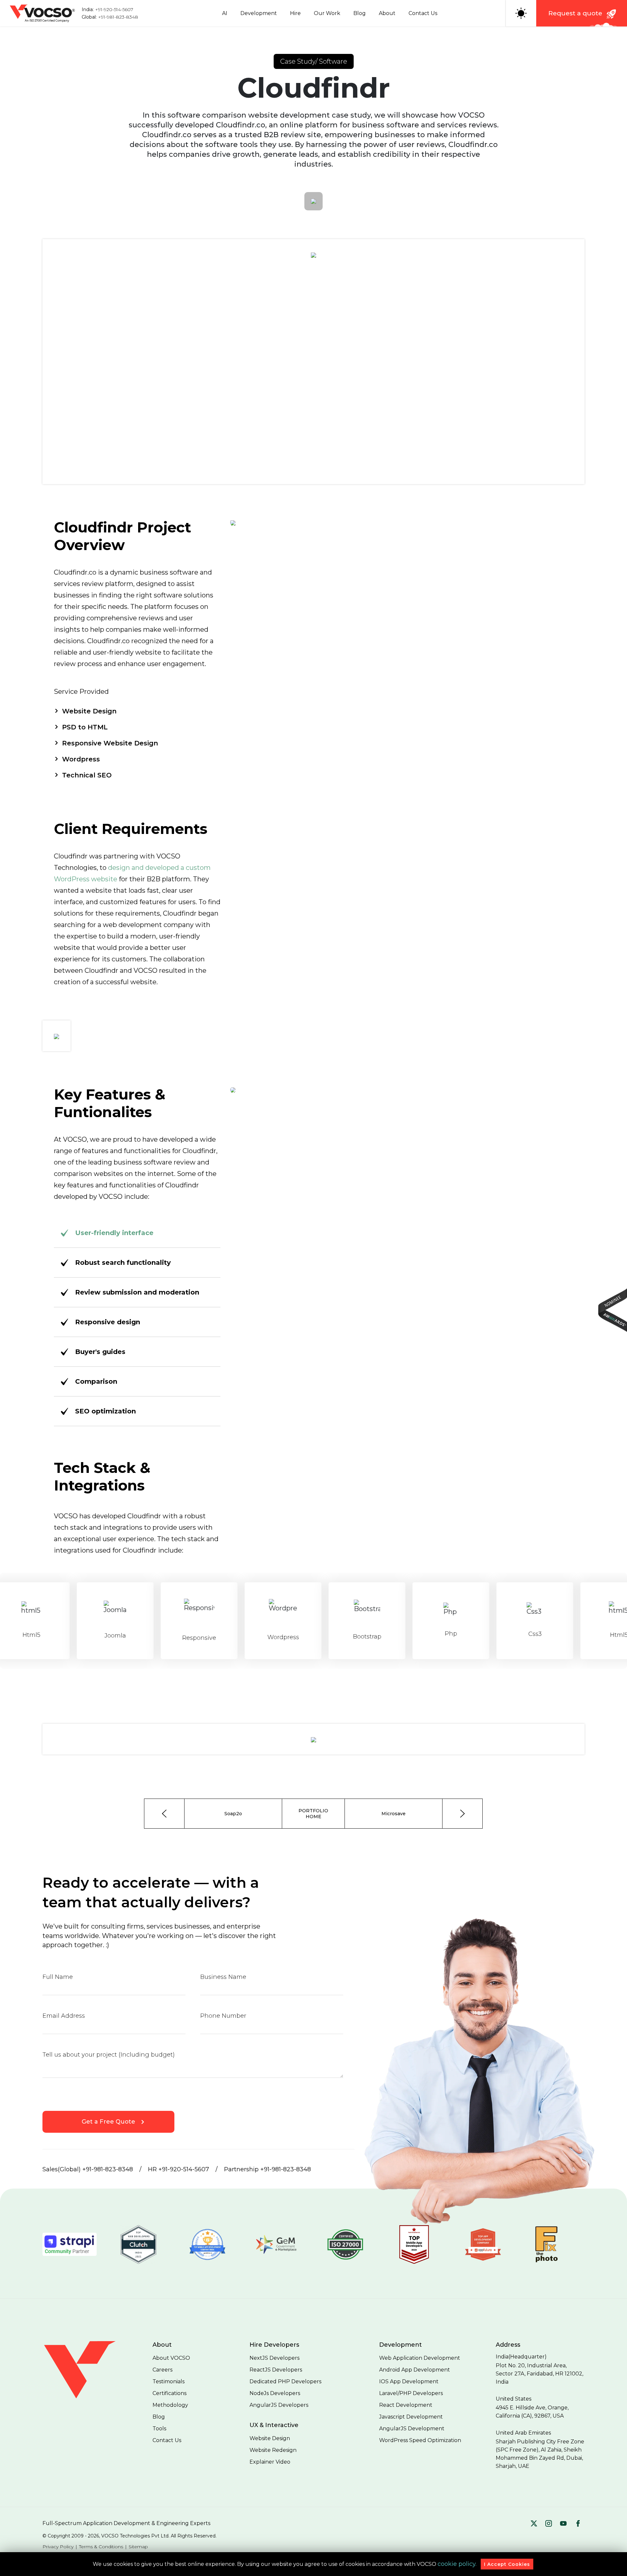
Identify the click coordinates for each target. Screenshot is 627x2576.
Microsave (394, 1814)
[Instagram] (549, 2524)
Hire (295, 13)
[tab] (137, 1263)
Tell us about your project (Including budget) (109, 2055)
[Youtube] (563, 2524)
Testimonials (169, 2381)
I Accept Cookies (507, 2564)
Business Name (223, 1977)
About (387, 13)
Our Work (327, 13)
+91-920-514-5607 (114, 9)
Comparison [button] (96, 1381)
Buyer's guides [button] (100, 1352)
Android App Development (415, 2370)
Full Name (58, 1977)
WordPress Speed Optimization (420, 2440)
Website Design (270, 2438)
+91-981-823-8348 (118, 17)
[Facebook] (578, 2524)
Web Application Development (420, 2358)
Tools (159, 2429)
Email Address (64, 2016)
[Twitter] (534, 2524)
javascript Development (411, 2417)
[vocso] (88, 2398)
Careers (162, 2370)
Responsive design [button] (108, 1322)
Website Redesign (273, 2450)
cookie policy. (457, 2564)
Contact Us (423, 13)
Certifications (169, 2393)
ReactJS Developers (276, 2370)
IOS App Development (409, 2381)
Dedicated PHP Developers (285, 2381)
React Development (406, 2405)
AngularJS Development (412, 2429)
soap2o (233, 1814)
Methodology (170, 2405)
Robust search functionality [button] (123, 1263)
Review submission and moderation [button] (137, 1292)
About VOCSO (171, 2358)
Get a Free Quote (108, 2122)
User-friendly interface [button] (114, 1233)
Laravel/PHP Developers (411, 2393)
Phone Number (223, 2016)
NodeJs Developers (275, 2393)
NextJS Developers (274, 2358)
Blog (360, 13)
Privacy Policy (58, 2547)
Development (259, 13)
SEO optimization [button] (105, 1411)
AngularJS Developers (279, 2405)
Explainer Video (270, 2462)
